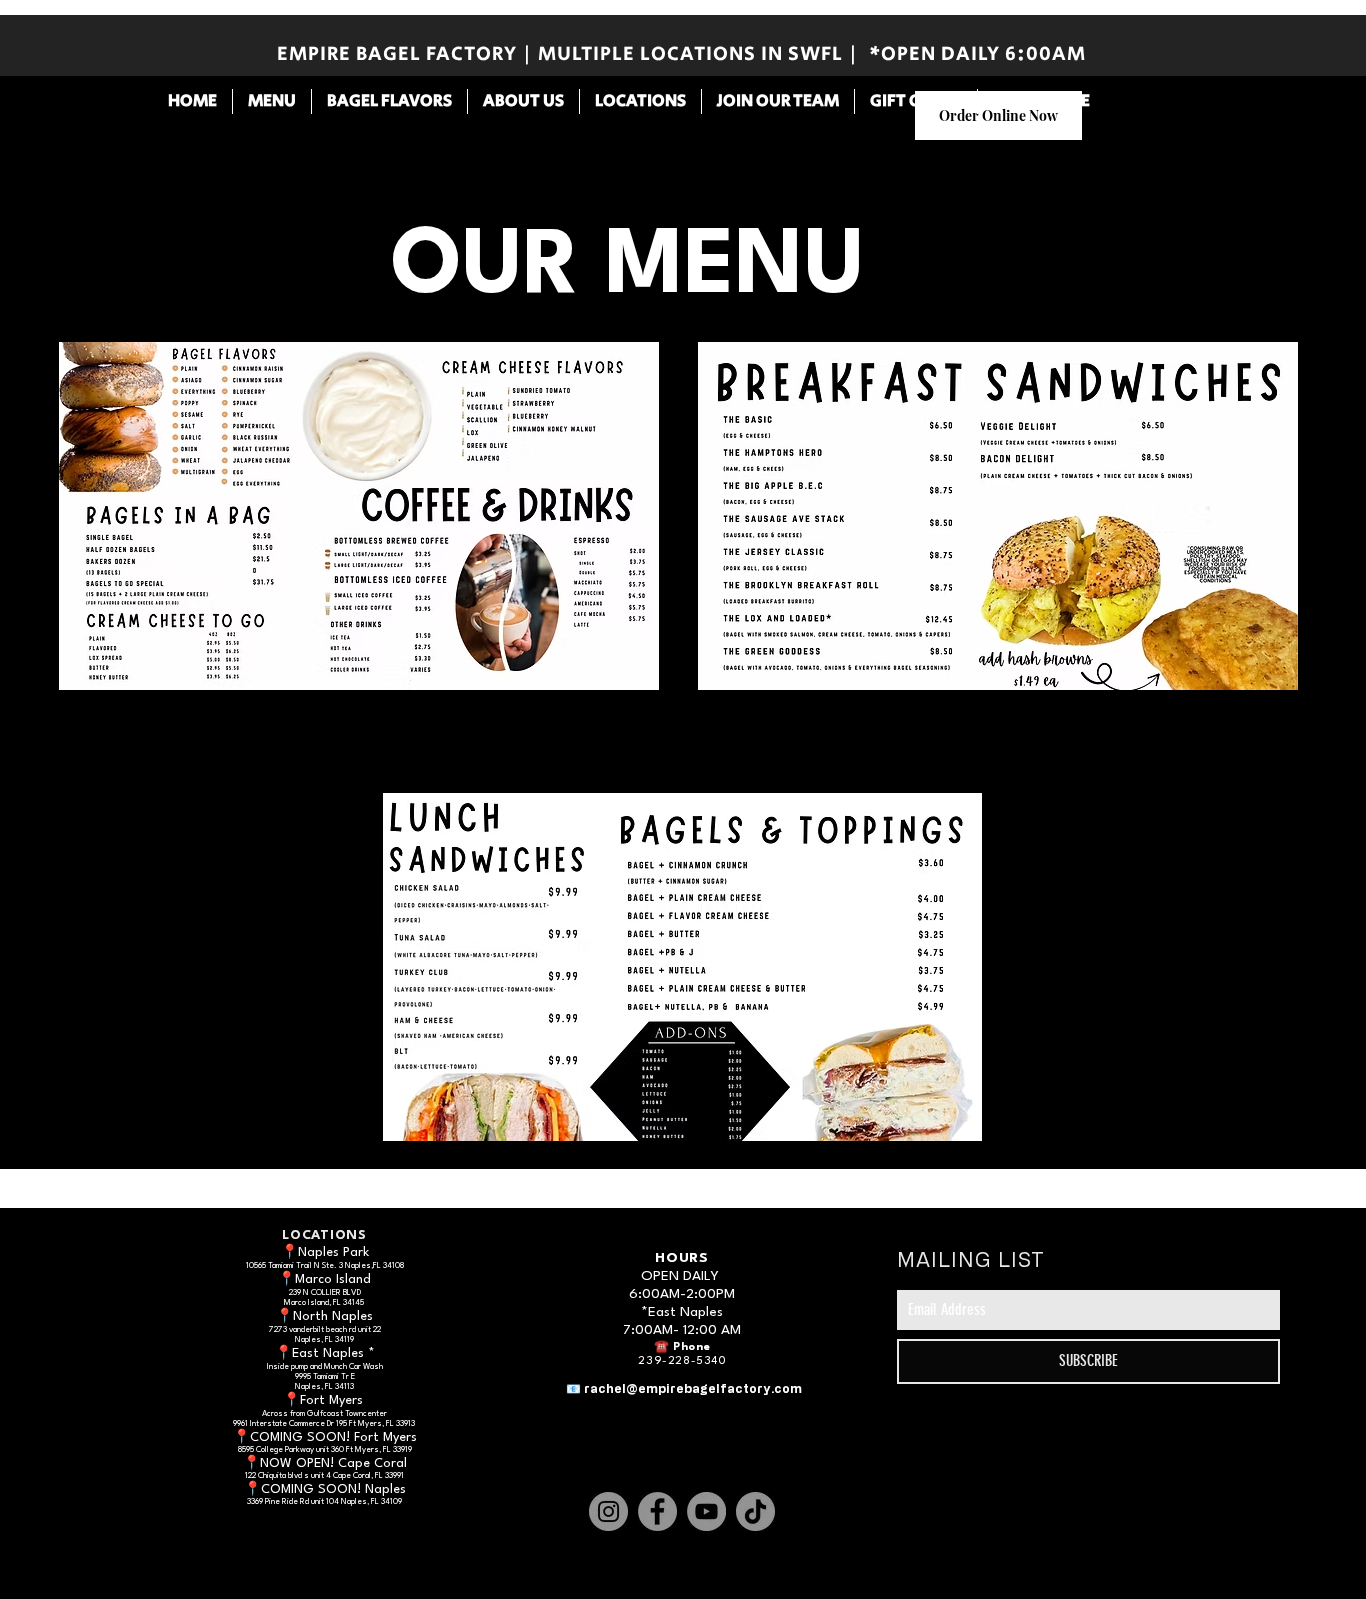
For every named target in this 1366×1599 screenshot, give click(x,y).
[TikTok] (755, 1511)
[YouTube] (706, 1511)
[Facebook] (657, 1511)
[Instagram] (608, 1511)
